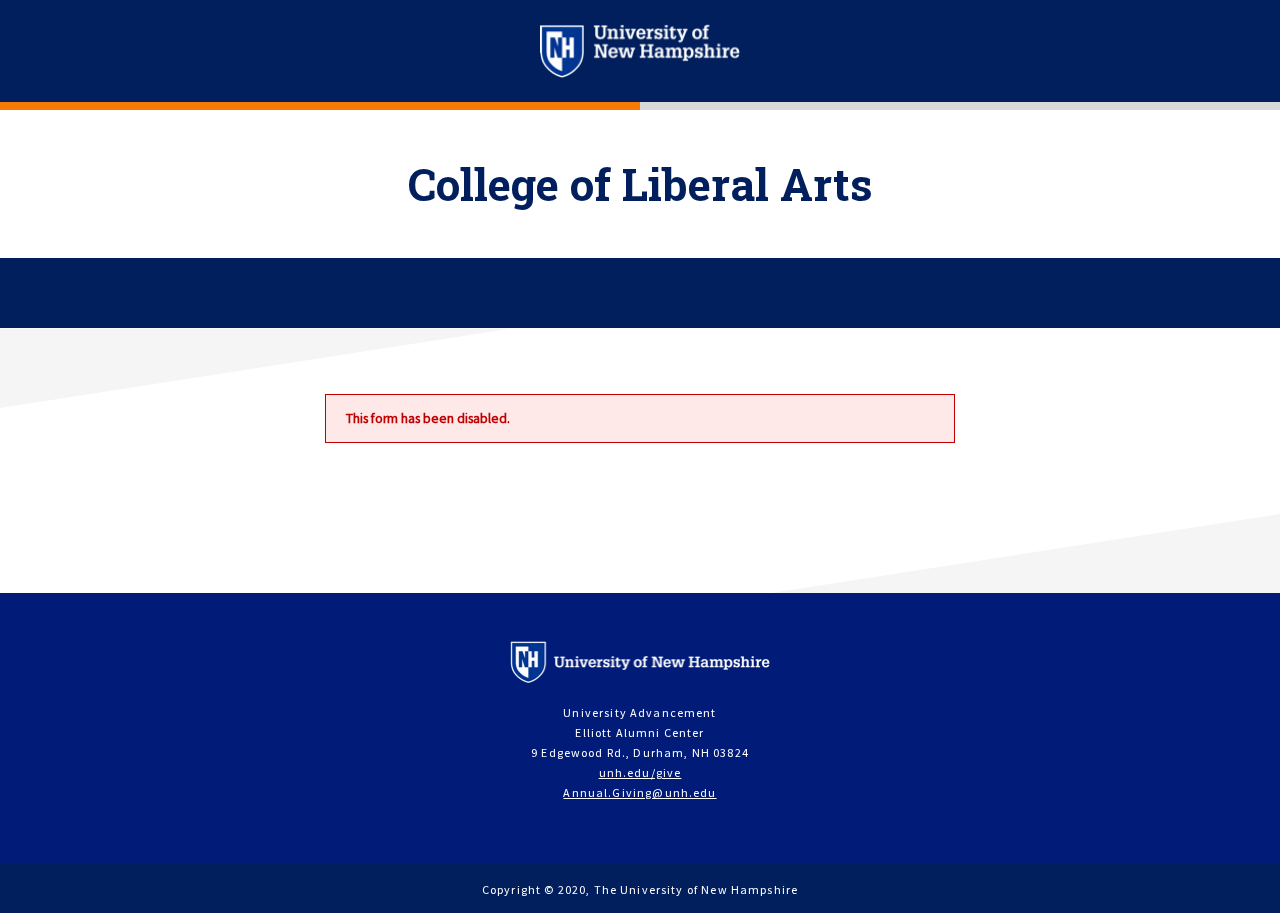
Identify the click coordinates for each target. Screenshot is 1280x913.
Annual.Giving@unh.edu (639, 792)
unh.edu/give (640, 772)
